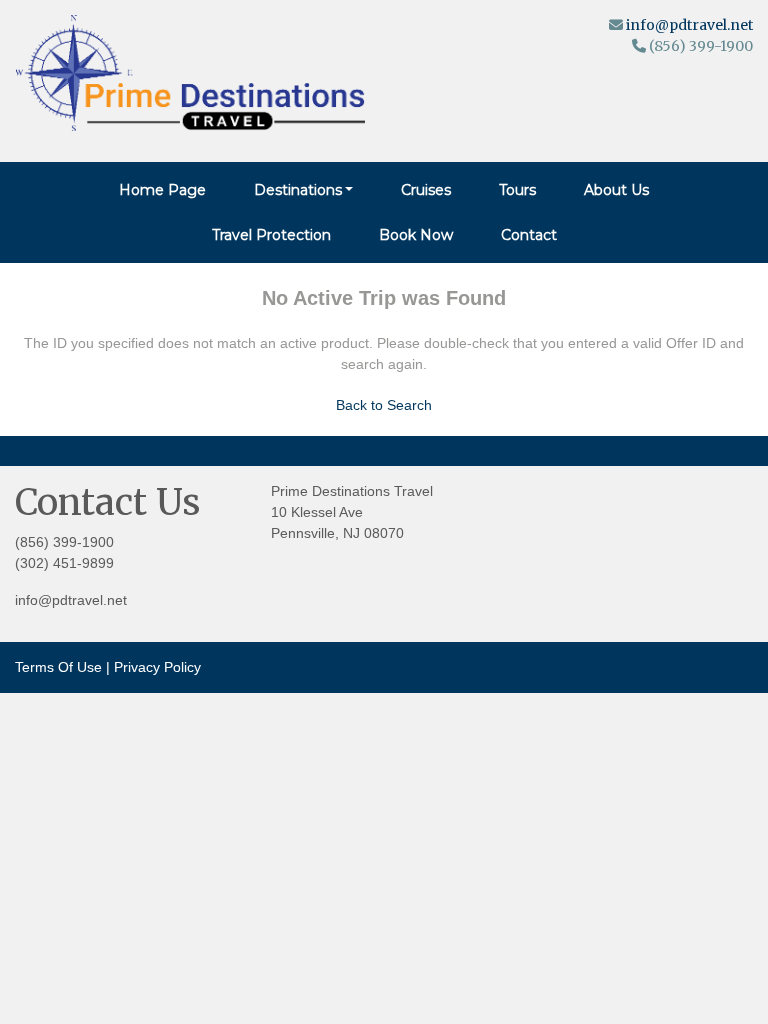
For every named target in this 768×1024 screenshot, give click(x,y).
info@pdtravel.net (689, 25)
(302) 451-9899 (64, 563)
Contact (529, 235)
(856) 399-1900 (64, 542)
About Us (616, 190)
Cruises (426, 190)
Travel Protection (271, 235)
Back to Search (384, 405)
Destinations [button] (298, 190)
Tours (517, 190)
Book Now (416, 235)
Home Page (162, 190)
